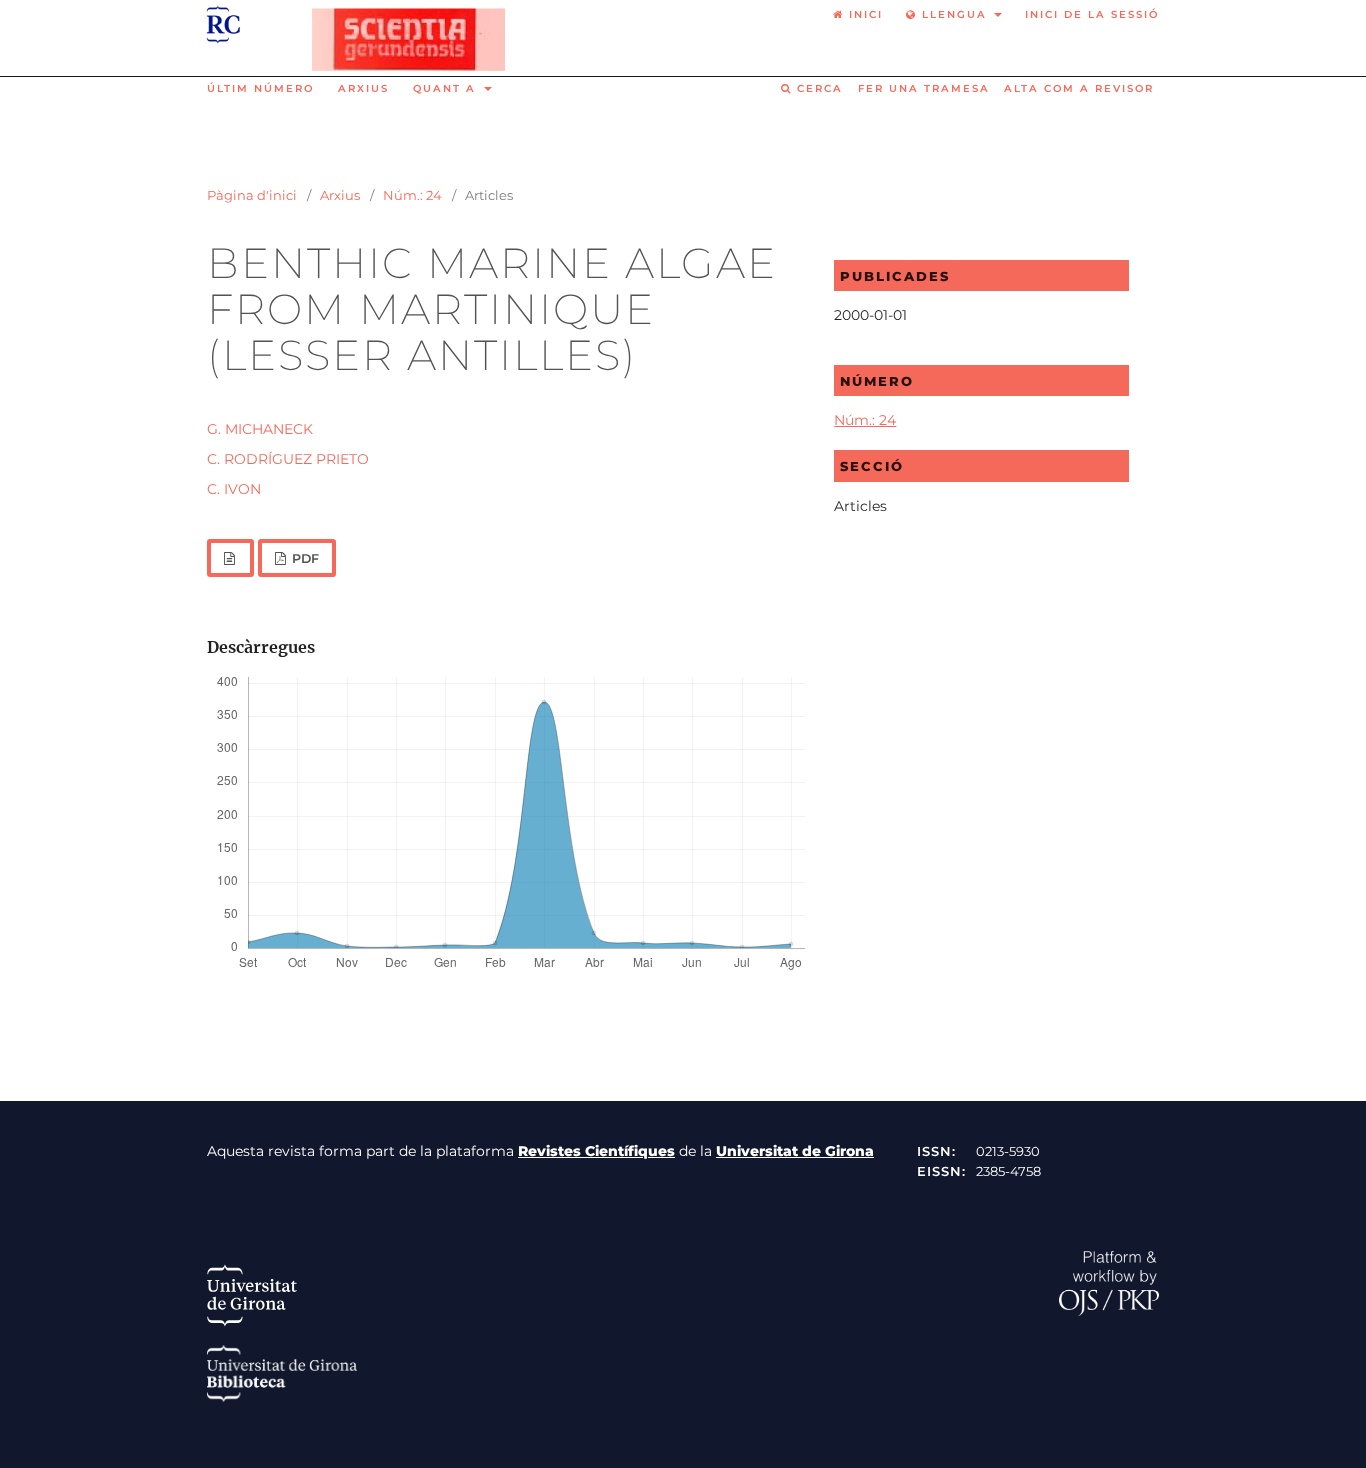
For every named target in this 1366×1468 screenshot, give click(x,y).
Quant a (447, 88)
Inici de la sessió (1092, 14)
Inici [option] (863, 14)
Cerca (817, 88)
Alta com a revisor (1079, 88)
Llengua (954, 14)
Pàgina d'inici (252, 195)
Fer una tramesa (924, 88)
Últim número (260, 88)
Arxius (363, 88)
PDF (304, 558)
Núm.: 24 (412, 195)
